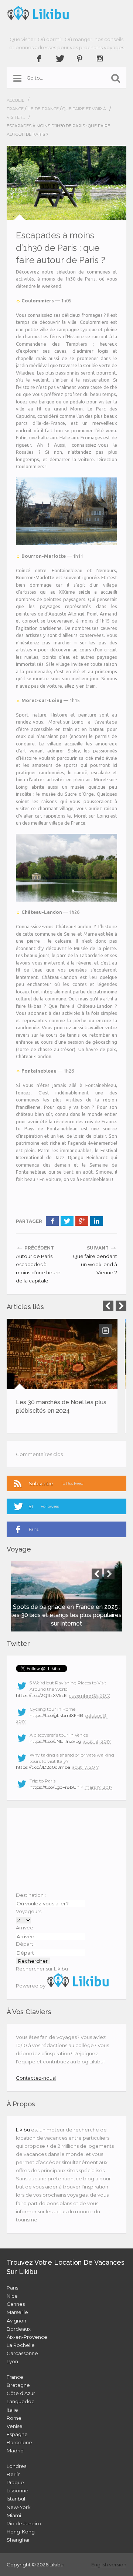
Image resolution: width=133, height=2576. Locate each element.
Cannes (16, 2304)
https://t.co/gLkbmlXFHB (56, 1715)
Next (121, 1306)
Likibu (23, 2130)
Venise (15, 2426)
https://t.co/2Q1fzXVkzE (41, 1695)
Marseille (17, 2312)
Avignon (16, 2321)
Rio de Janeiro (24, 2523)
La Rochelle (21, 2345)
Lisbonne (18, 2491)
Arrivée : (26, 1928)
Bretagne (18, 2385)
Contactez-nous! (36, 2078)
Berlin (14, 2474)
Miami (14, 2515)
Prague (15, 2482)
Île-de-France (43, 109)
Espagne (17, 2434)
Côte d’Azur (21, 2393)
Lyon (12, 2361)
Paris (12, 2288)
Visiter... (16, 117)
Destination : (31, 1895)
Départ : (26, 1944)
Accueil (15, 100)
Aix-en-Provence (27, 2337)
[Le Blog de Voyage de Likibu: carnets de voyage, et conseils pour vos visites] (66, 13)
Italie (12, 2410)
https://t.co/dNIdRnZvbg (55, 1741)
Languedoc (21, 2401)
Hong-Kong (21, 2532)
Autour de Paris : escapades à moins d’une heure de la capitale (38, 1268)
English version (109, 2565)
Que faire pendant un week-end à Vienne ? (95, 1264)
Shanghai (18, 2540)
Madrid (15, 2451)
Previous (108, 1306)
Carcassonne (22, 2353)
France (15, 109)
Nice (12, 2296)
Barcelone (19, 2442)
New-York (19, 2507)
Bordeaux (19, 2329)
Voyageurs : (30, 1911)
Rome (14, 2418)
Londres (16, 2466)
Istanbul (16, 2499)
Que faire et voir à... (85, 109)
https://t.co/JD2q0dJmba (43, 1767)
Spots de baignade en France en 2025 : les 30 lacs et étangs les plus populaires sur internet (66, 1615)
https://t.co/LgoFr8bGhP (56, 1787)
